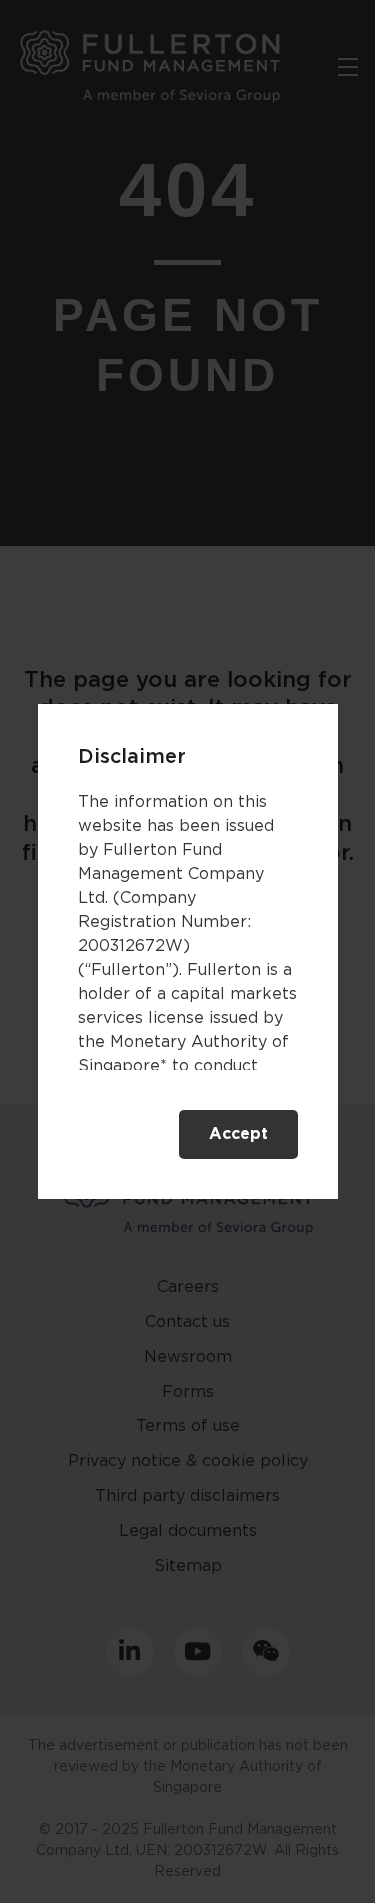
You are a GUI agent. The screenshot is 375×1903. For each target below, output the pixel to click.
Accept (238, 1134)
